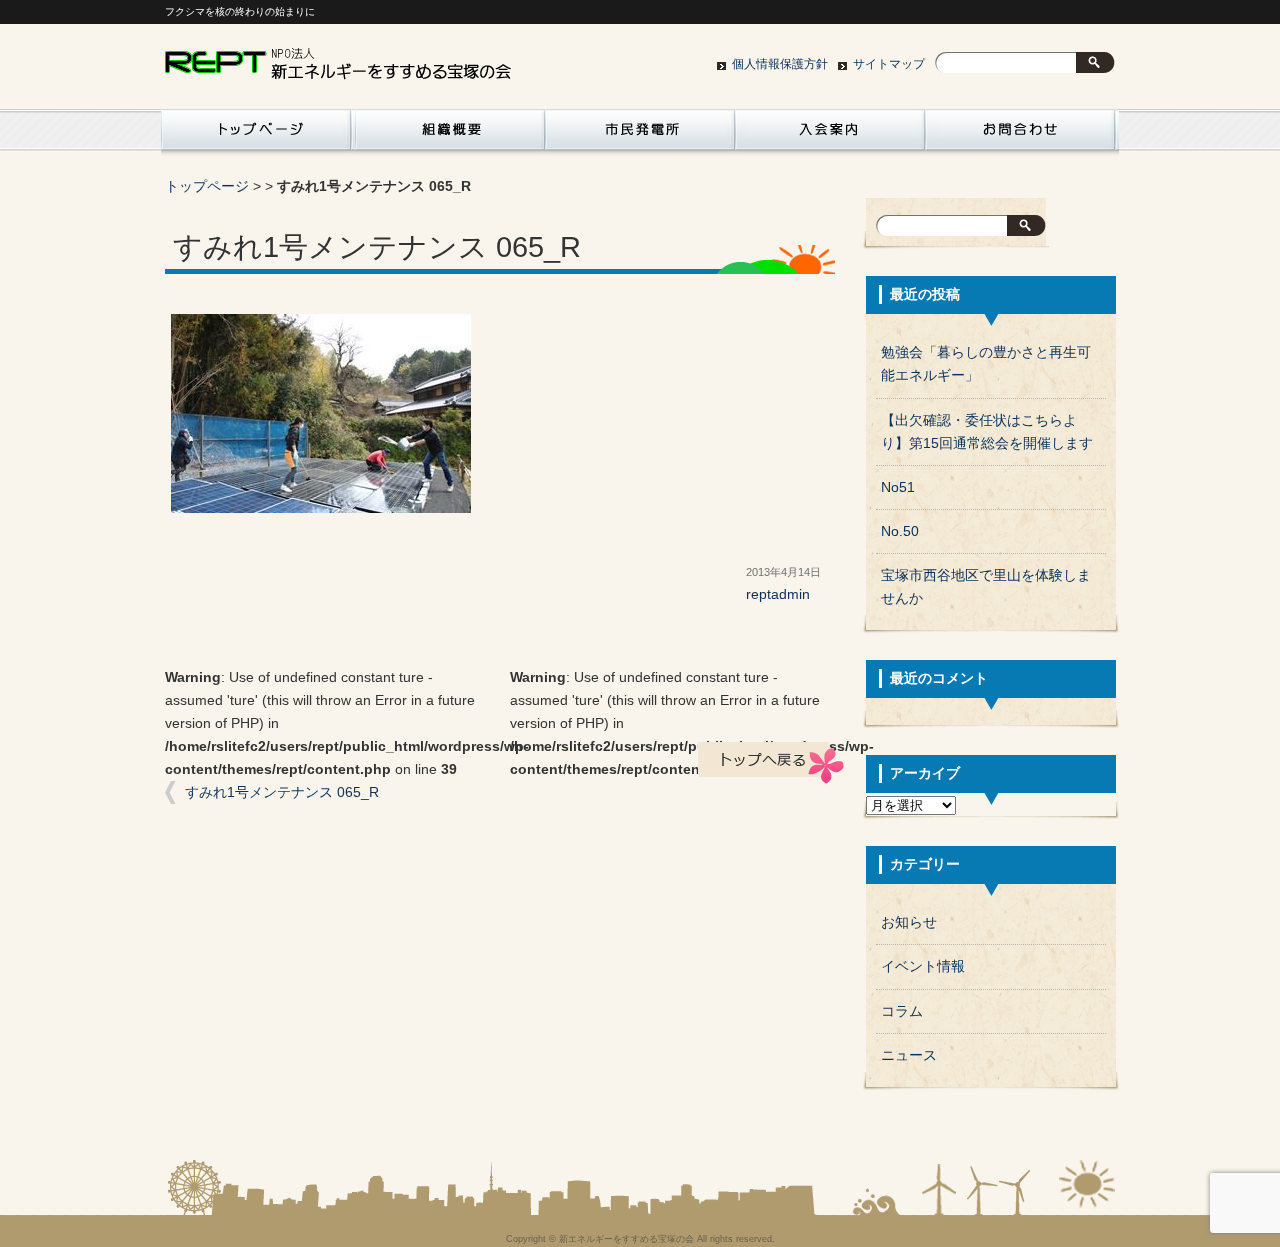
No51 (898, 487)
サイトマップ (889, 64)
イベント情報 (923, 966)
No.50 (900, 531)
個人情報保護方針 (780, 64)
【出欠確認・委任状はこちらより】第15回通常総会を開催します (987, 432)
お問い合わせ (1020, 135)
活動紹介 (256, 135)
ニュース (909, 1055)
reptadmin (778, 594)
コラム (902, 1011)
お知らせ (909, 922)
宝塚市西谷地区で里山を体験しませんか (986, 587)
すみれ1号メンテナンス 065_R (282, 792)
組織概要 (450, 135)
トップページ (207, 186)
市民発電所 (640, 135)
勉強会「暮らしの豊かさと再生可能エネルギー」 (986, 364)
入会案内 (830, 135)
